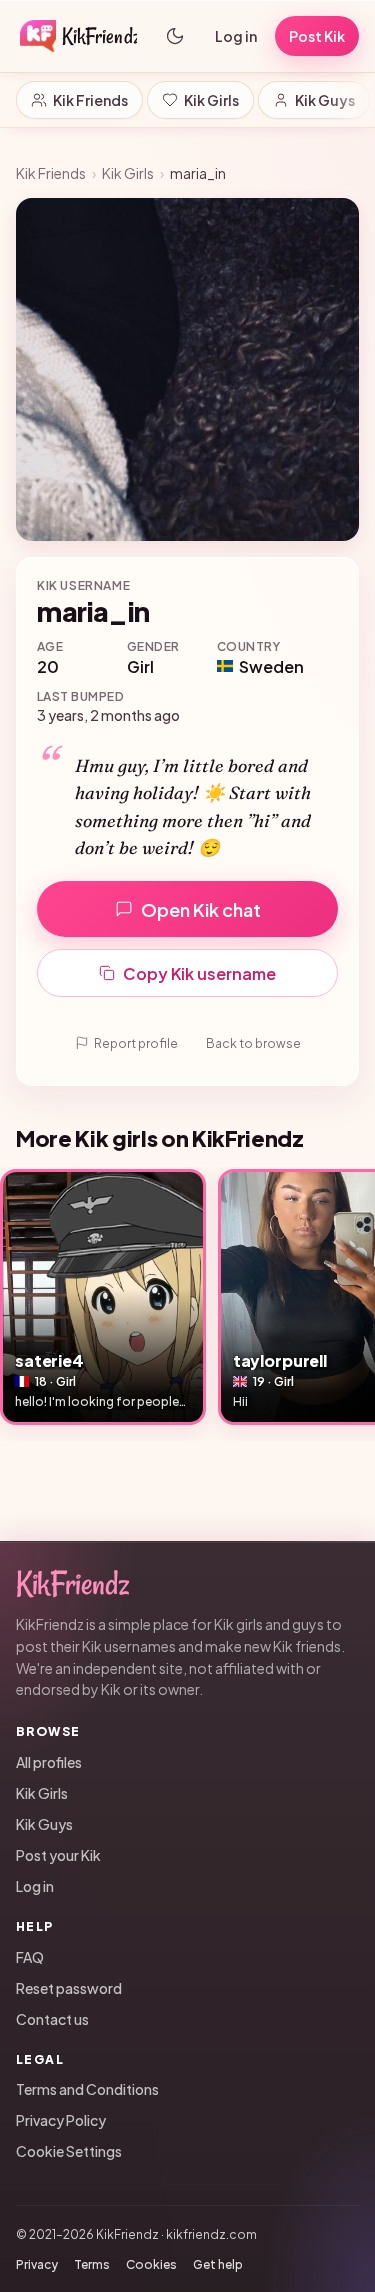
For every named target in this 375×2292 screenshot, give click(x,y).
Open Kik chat (201, 909)
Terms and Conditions (87, 2089)
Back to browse (253, 1043)
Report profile (136, 1043)
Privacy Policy (61, 2120)
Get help (218, 2264)
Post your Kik (58, 1855)
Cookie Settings (69, 2151)
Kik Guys (325, 100)
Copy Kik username (199, 973)
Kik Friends (90, 100)
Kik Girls (211, 100)
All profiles (49, 1762)
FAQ (30, 1957)
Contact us (52, 2019)
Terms (92, 2264)
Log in (236, 36)
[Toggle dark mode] (175, 36)
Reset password (69, 1988)
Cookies (151, 2264)
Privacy (37, 2264)
